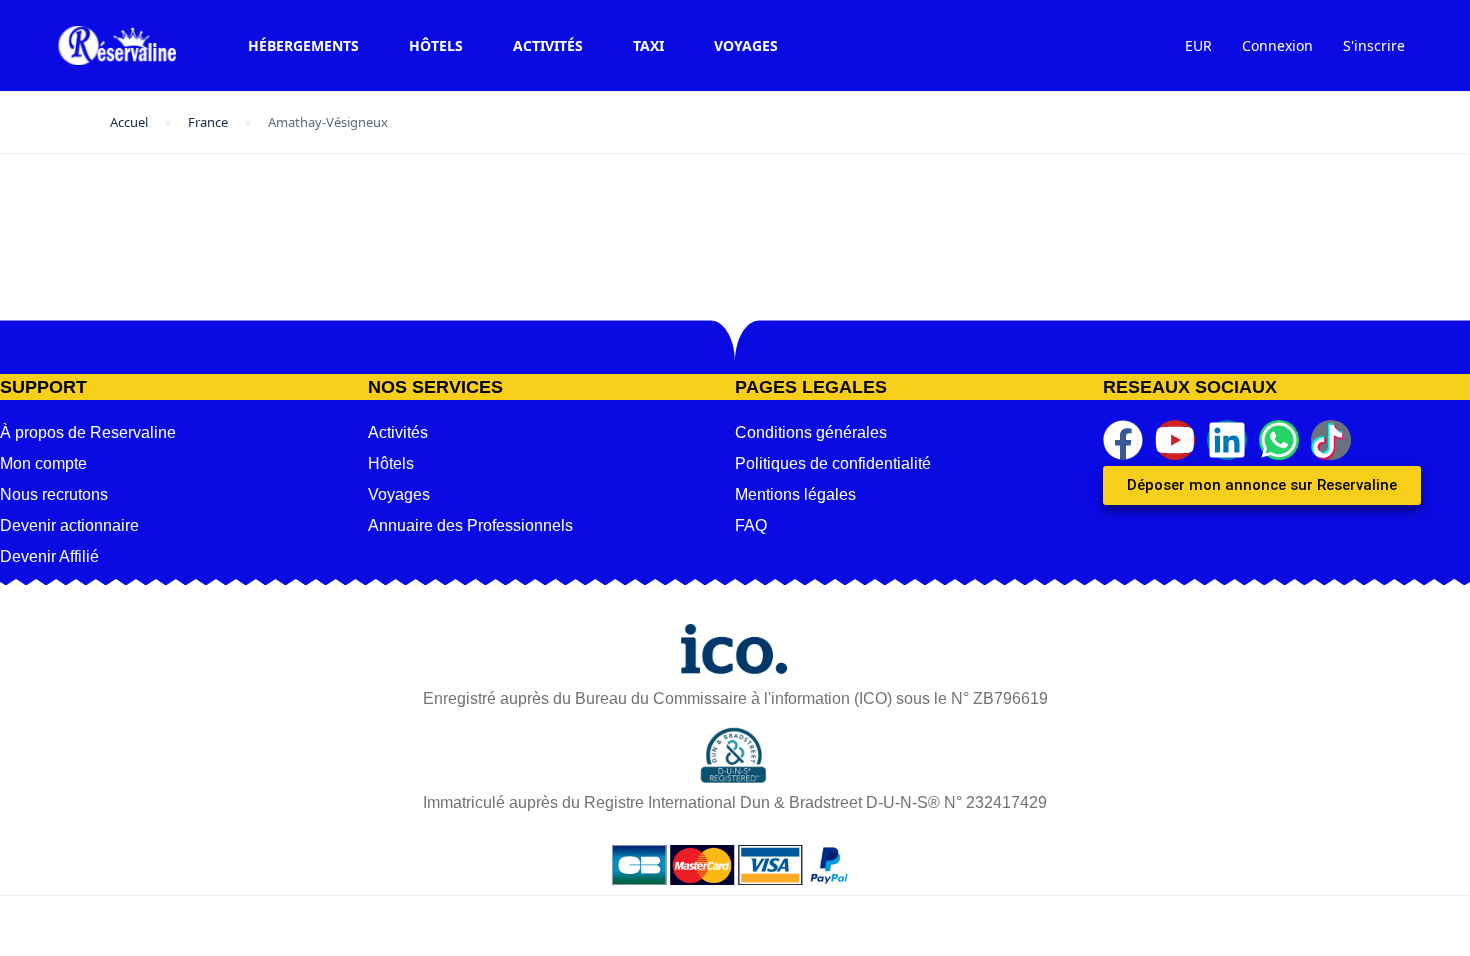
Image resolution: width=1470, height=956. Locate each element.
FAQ (751, 525)
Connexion (1277, 45)
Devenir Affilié (49, 556)
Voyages (746, 45)
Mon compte (43, 463)
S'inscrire (1374, 45)
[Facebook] (1123, 440)
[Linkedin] (1227, 440)
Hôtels (436, 45)
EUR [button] (1198, 45)
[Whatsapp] (1279, 440)
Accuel (129, 122)
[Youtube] (1175, 440)
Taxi (648, 45)
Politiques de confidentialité (833, 463)
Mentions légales (795, 494)
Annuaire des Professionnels (470, 525)
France (208, 122)
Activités (548, 45)
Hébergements (303, 45)
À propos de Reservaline (88, 432)
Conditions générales (811, 432)
